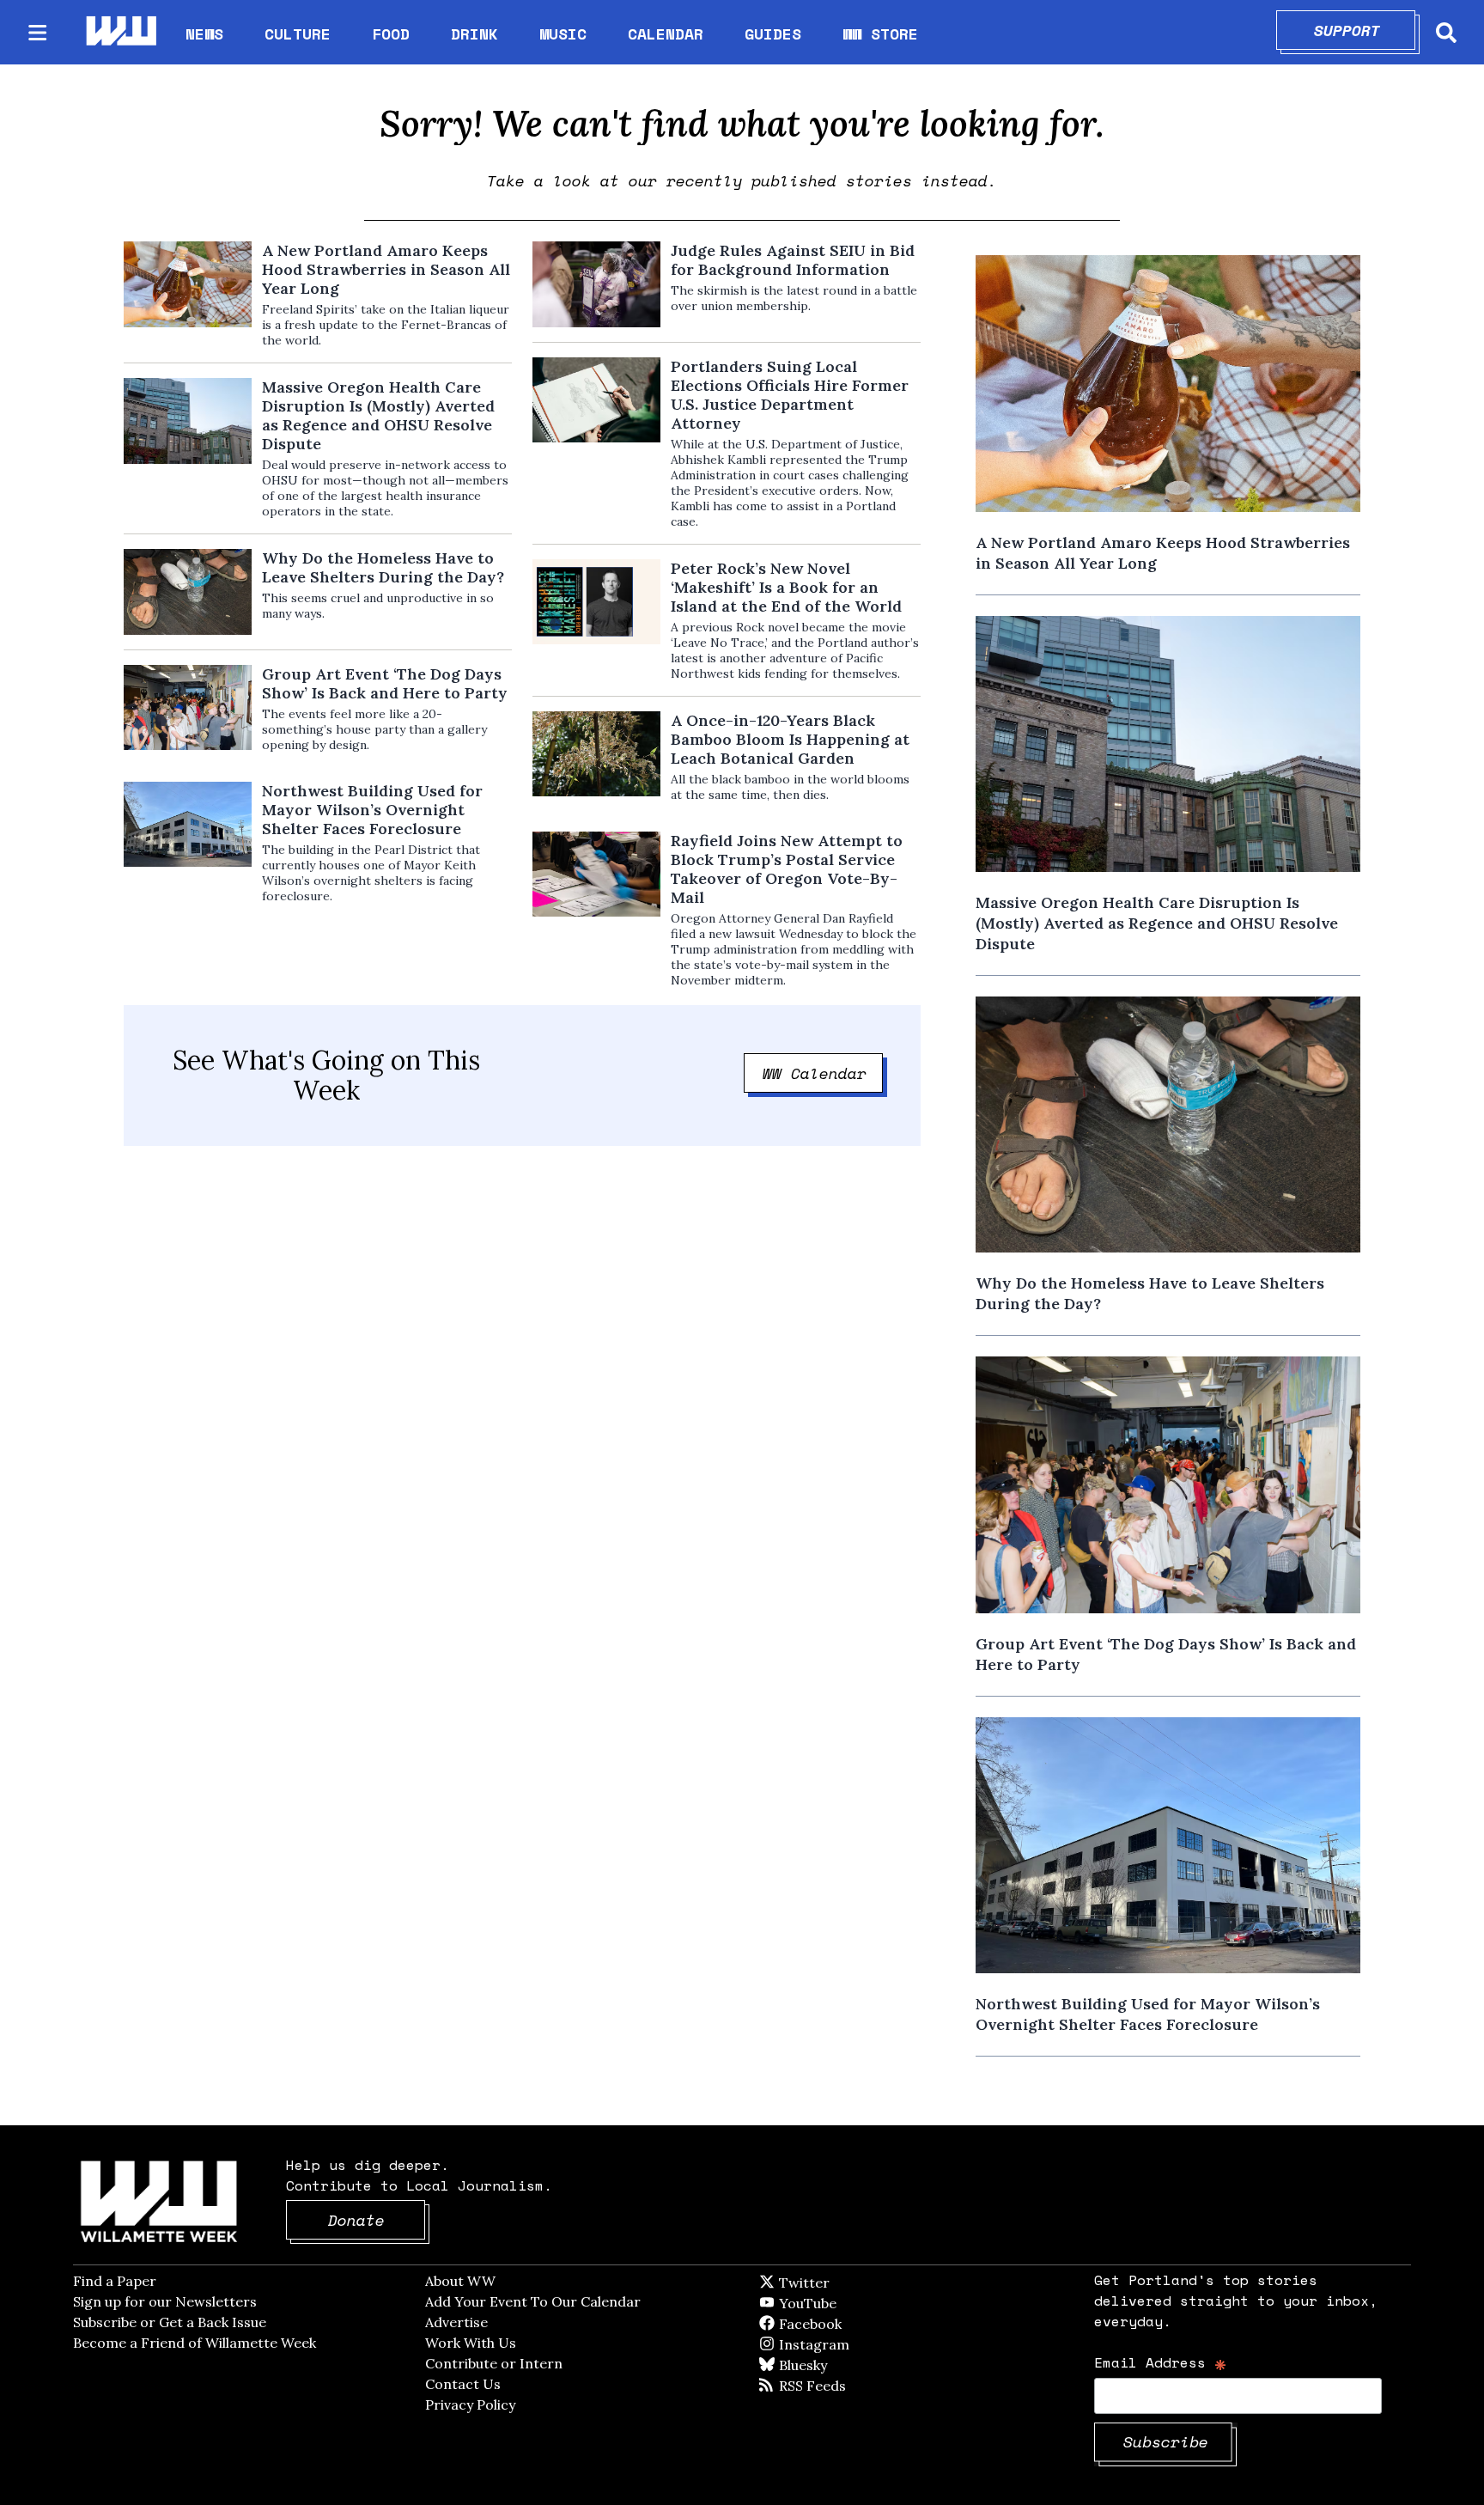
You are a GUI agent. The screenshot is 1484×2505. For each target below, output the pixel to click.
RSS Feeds (841, 2386)
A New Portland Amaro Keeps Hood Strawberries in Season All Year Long (386, 270)
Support (1365, 30)
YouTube (836, 2303)
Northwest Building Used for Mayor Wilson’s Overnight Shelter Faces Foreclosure (372, 810)
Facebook (860, 2324)
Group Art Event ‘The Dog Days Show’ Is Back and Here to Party (385, 684)
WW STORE (880, 34)
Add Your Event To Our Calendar (533, 2301)
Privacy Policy (470, 2404)
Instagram (849, 2344)
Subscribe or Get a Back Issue (170, 2322)
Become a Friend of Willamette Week (195, 2343)
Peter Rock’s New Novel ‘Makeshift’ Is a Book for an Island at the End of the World (786, 588)
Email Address (1161, 2362)
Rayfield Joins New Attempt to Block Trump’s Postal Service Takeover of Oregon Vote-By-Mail (787, 869)
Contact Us (463, 2384)
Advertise (456, 2322)
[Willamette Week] (120, 32)
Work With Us (471, 2343)
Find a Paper (115, 2281)
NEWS (204, 34)
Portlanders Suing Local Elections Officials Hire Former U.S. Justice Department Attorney (790, 395)
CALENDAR (666, 34)
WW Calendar (823, 1073)
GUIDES (773, 34)
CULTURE (298, 34)
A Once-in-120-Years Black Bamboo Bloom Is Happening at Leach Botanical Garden (790, 740)
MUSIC (563, 34)
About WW (460, 2281)
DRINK (474, 34)
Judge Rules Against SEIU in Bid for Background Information (793, 260)
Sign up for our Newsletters (165, 2301)
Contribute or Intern (494, 2363)
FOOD (391, 34)
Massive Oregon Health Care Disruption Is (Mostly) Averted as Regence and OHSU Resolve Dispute (378, 416)
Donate (377, 2220)
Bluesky (827, 2365)
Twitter (846, 2283)
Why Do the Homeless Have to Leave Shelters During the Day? (383, 568)
